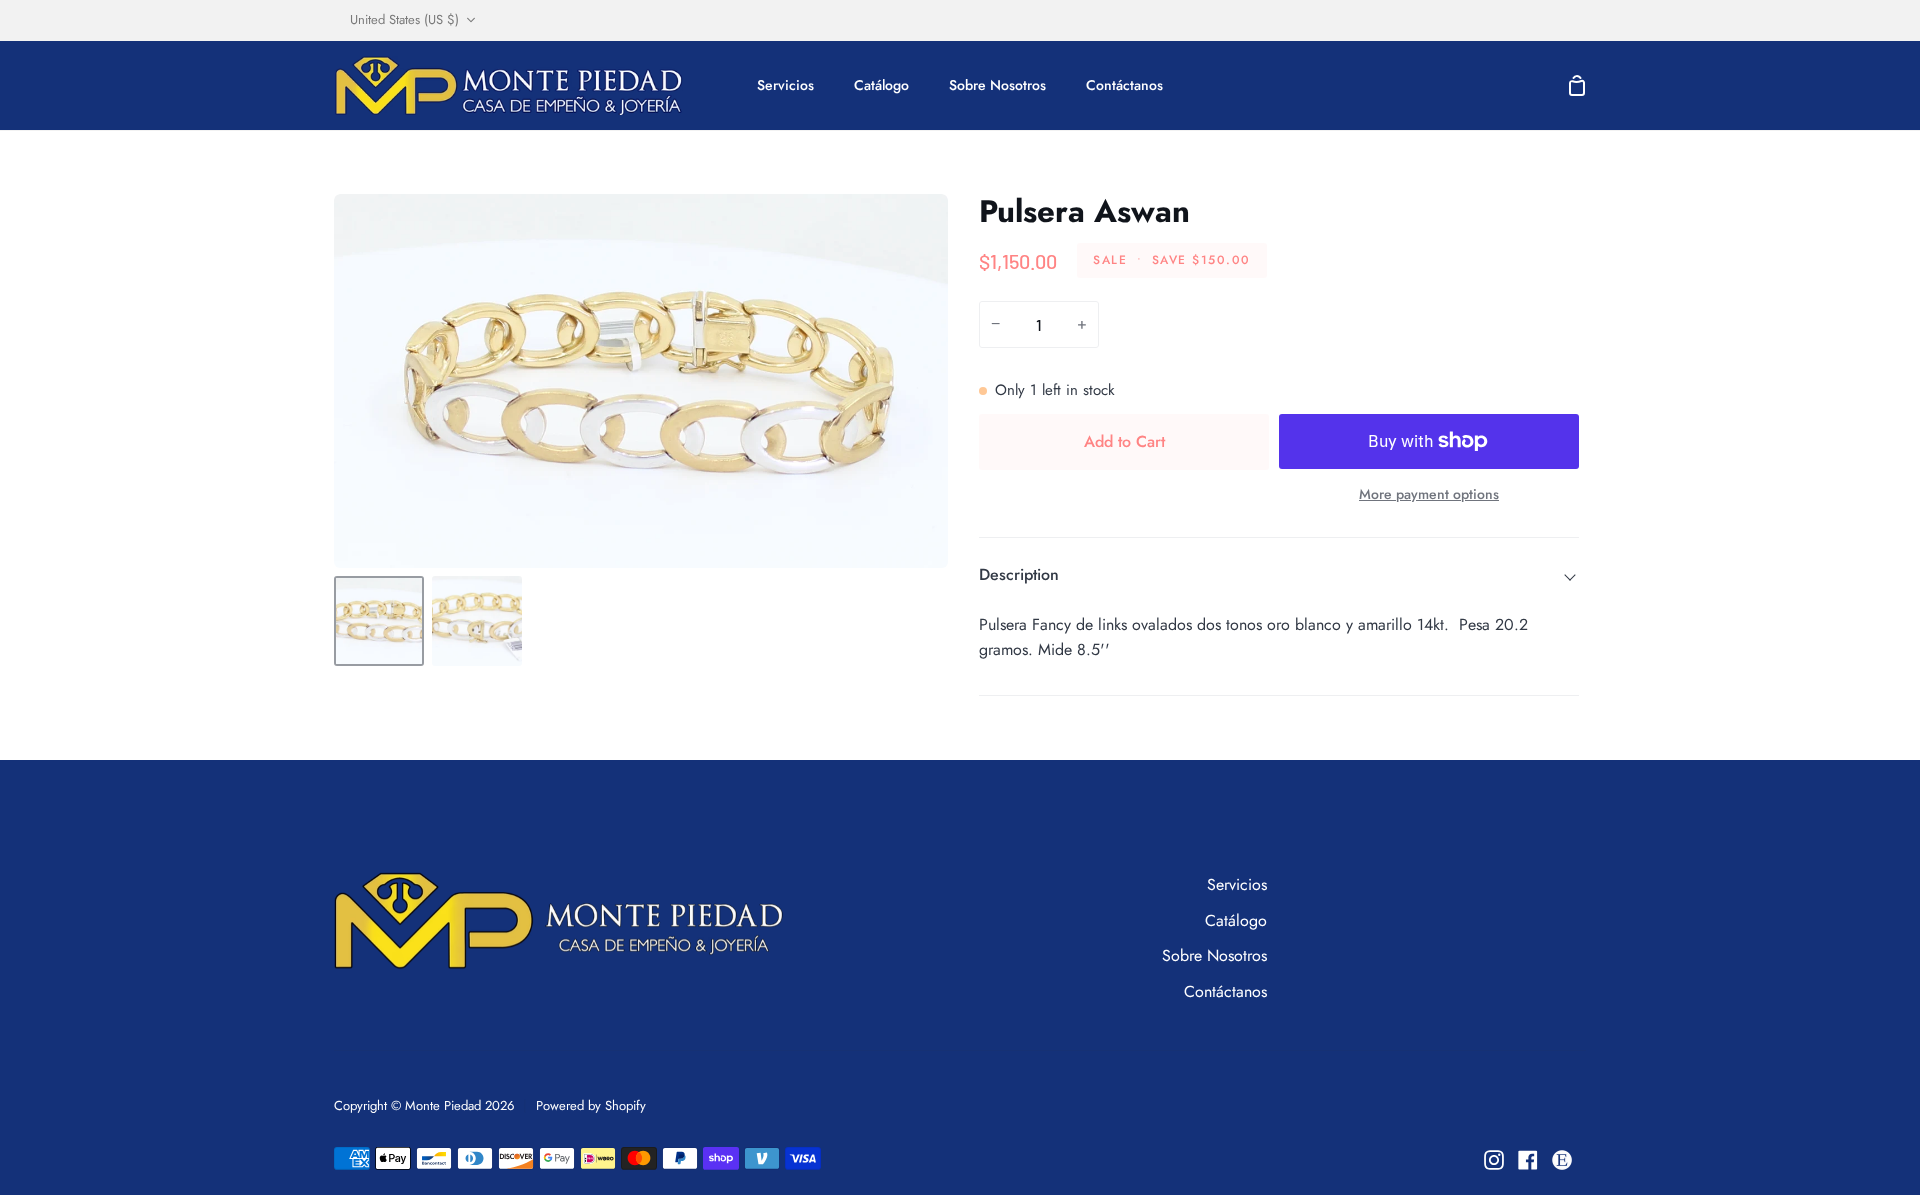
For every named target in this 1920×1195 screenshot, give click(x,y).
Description (1019, 574)
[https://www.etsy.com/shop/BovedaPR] (1562, 1160)
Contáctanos (1225, 991)
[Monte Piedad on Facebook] (1528, 1160)
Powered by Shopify (591, 1105)
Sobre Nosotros (1214, 955)
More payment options (1429, 494)
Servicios (1237, 884)
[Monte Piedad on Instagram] (1494, 1160)
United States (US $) (404, 19)
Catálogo (1236, 920)
